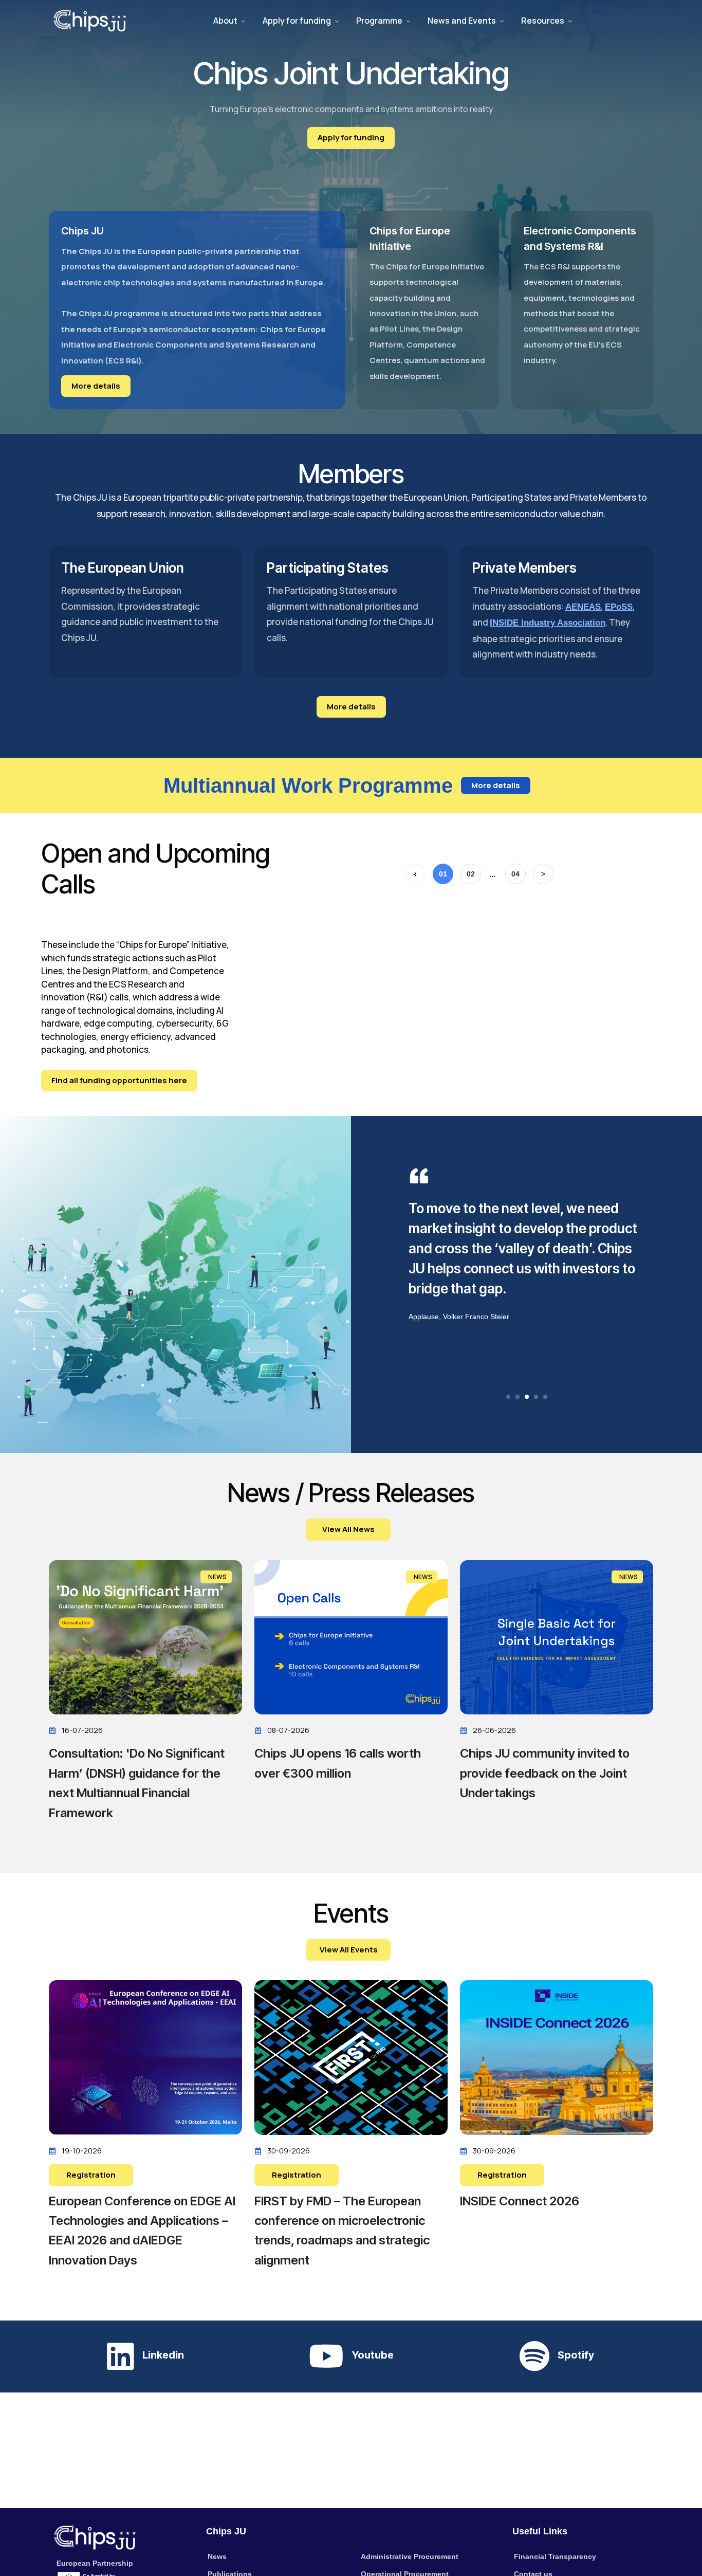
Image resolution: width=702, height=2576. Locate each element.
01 (443, 874)
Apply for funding (297, 21)
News (217, 2556)
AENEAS (583, 607)
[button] (508, 1397)
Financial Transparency (555, 2556)
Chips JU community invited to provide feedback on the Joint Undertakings (545, 1773)
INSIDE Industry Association (548, 623)
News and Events (462, 21)
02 (471, 874)
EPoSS (619, 607)
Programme (379, 21)
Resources (543, 21)
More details (96, 386)
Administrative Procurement (410, 2556)
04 (515, 874)
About (225, 21)
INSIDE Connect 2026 (520, 2201)
